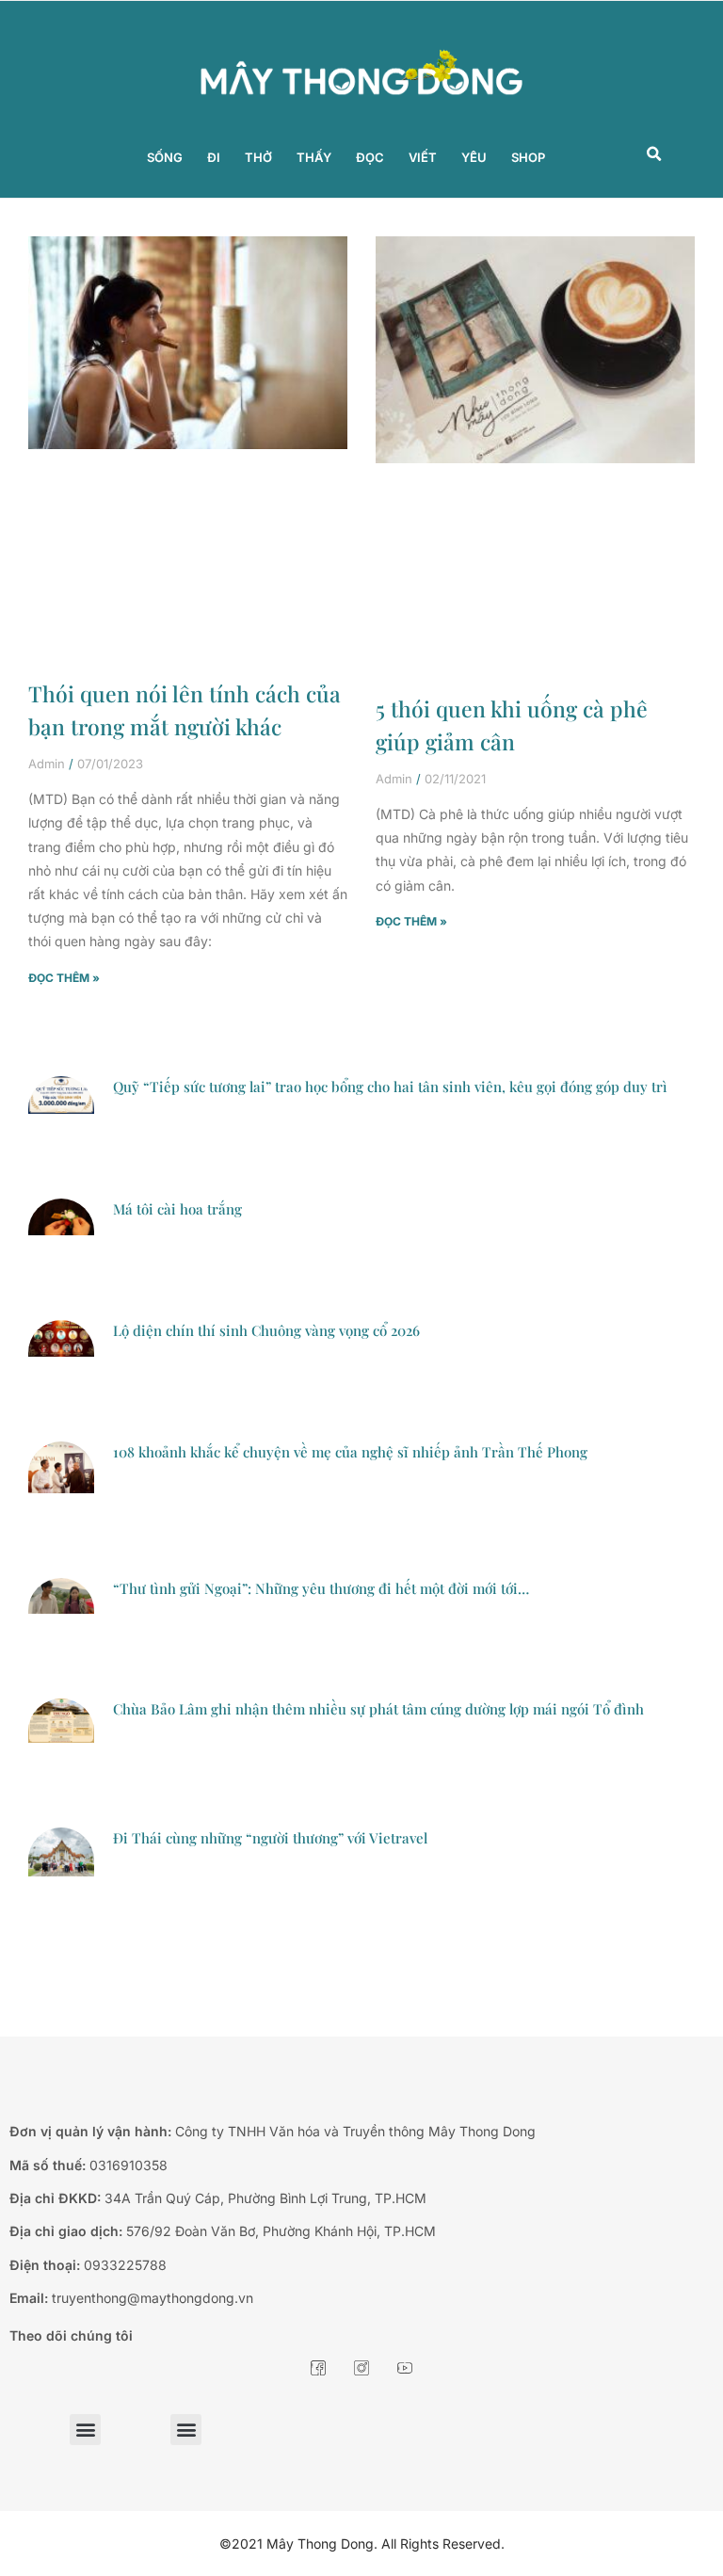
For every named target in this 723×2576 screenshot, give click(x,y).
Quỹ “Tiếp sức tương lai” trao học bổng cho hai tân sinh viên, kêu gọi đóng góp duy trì (390, 1087)
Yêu (474, 157)
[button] (654, 154)
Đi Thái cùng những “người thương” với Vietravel (270, 1838)
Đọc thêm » (64, 978)
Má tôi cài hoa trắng (177, 1209)
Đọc (370, 157)
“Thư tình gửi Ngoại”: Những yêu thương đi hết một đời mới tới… (321, 1588)
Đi (214, 157)
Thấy (314, 157)
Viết (423, 157)
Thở (258, 157)
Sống (165, 157)
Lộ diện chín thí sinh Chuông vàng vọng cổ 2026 (266, 1330)
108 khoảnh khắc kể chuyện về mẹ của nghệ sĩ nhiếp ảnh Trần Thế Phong (350, 1452)
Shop (528, 157)
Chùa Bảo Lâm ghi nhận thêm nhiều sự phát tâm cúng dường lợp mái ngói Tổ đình (378, 1709)
